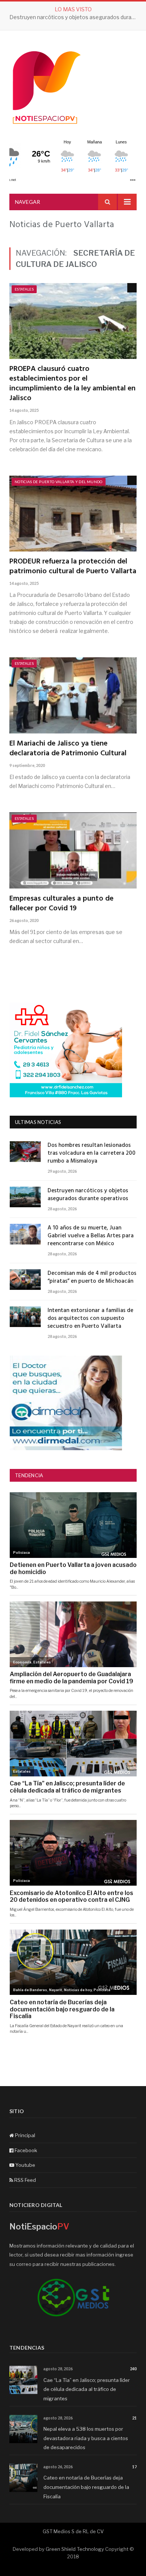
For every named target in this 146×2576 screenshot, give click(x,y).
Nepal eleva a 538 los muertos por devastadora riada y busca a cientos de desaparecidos (86, 2438)
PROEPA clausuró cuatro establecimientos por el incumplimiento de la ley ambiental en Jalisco (72, 384)
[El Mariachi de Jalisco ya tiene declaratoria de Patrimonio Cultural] (73, 695)
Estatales (24, 289)
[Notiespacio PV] (47, 86)
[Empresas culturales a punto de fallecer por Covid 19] (73, 850)
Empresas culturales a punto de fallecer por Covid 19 (61, 904)
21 (134, 2418)
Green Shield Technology (75, 2549)
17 (134, 2467)
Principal (25, 2135)
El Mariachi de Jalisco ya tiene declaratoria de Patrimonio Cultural (68, 749)
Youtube (25, 2165)
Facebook (25, 2150)
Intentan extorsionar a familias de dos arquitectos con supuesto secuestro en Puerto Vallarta (90, 1319)
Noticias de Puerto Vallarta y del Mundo (59, 482)
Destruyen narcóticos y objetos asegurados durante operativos (75, 17)
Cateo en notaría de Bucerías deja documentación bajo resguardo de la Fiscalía (86, 2487)
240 (133, 2369)
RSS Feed (25, 2180)
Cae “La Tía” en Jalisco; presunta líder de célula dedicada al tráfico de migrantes (87, 2389)
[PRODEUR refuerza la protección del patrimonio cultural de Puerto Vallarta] (73, 514)
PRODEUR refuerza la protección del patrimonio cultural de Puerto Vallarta (73, 566)
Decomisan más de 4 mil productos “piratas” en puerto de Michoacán (92, 1277)
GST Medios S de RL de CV (73, 2531)
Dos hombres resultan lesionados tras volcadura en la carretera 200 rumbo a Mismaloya (92, 1153)
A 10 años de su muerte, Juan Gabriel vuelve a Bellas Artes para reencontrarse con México (91, 1236)
